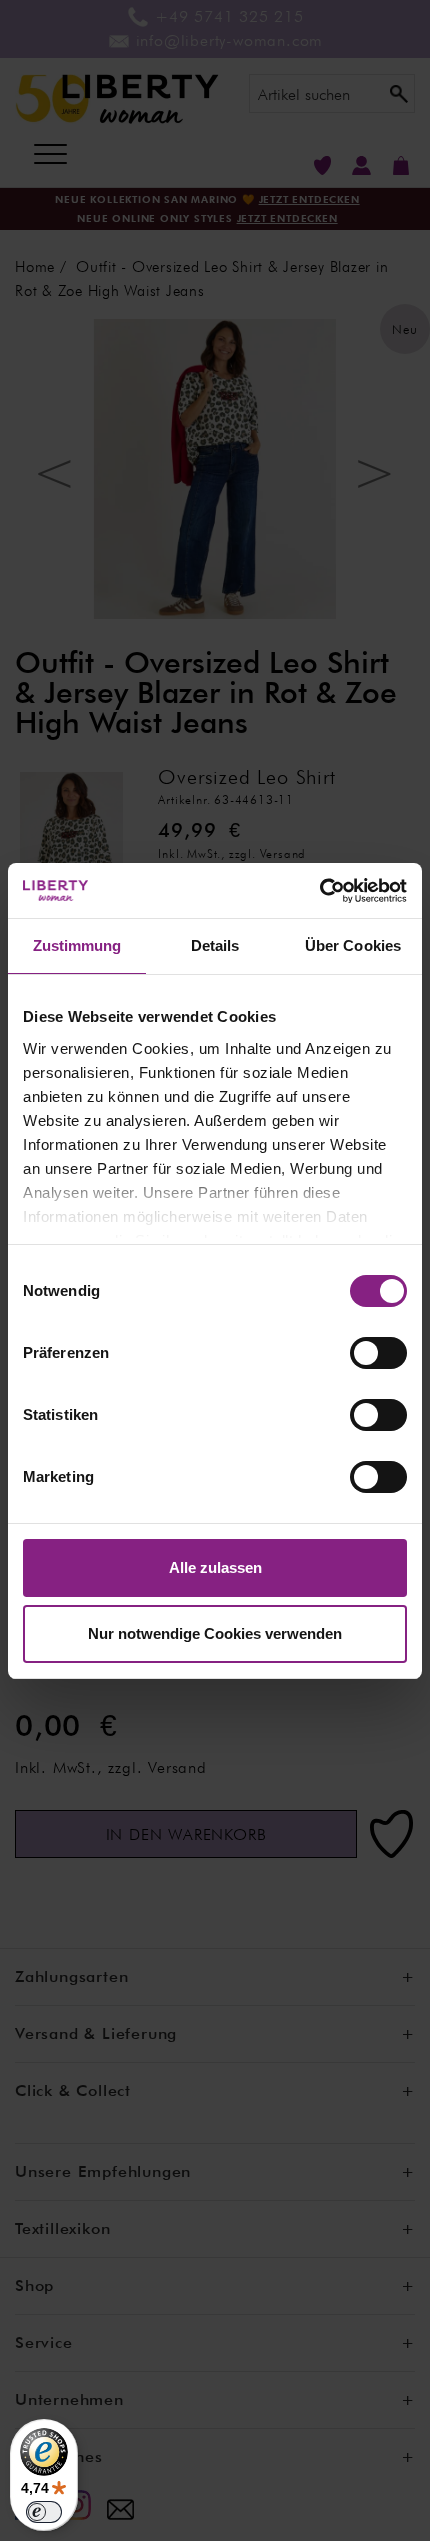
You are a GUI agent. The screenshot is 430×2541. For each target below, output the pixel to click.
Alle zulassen (215, 1567)
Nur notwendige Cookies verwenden (215, 1633)
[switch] (378, 1353)
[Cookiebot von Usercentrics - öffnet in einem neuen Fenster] (319, 891)
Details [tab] (215, 945)
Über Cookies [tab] (353, 945)
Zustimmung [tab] (77, 945)
